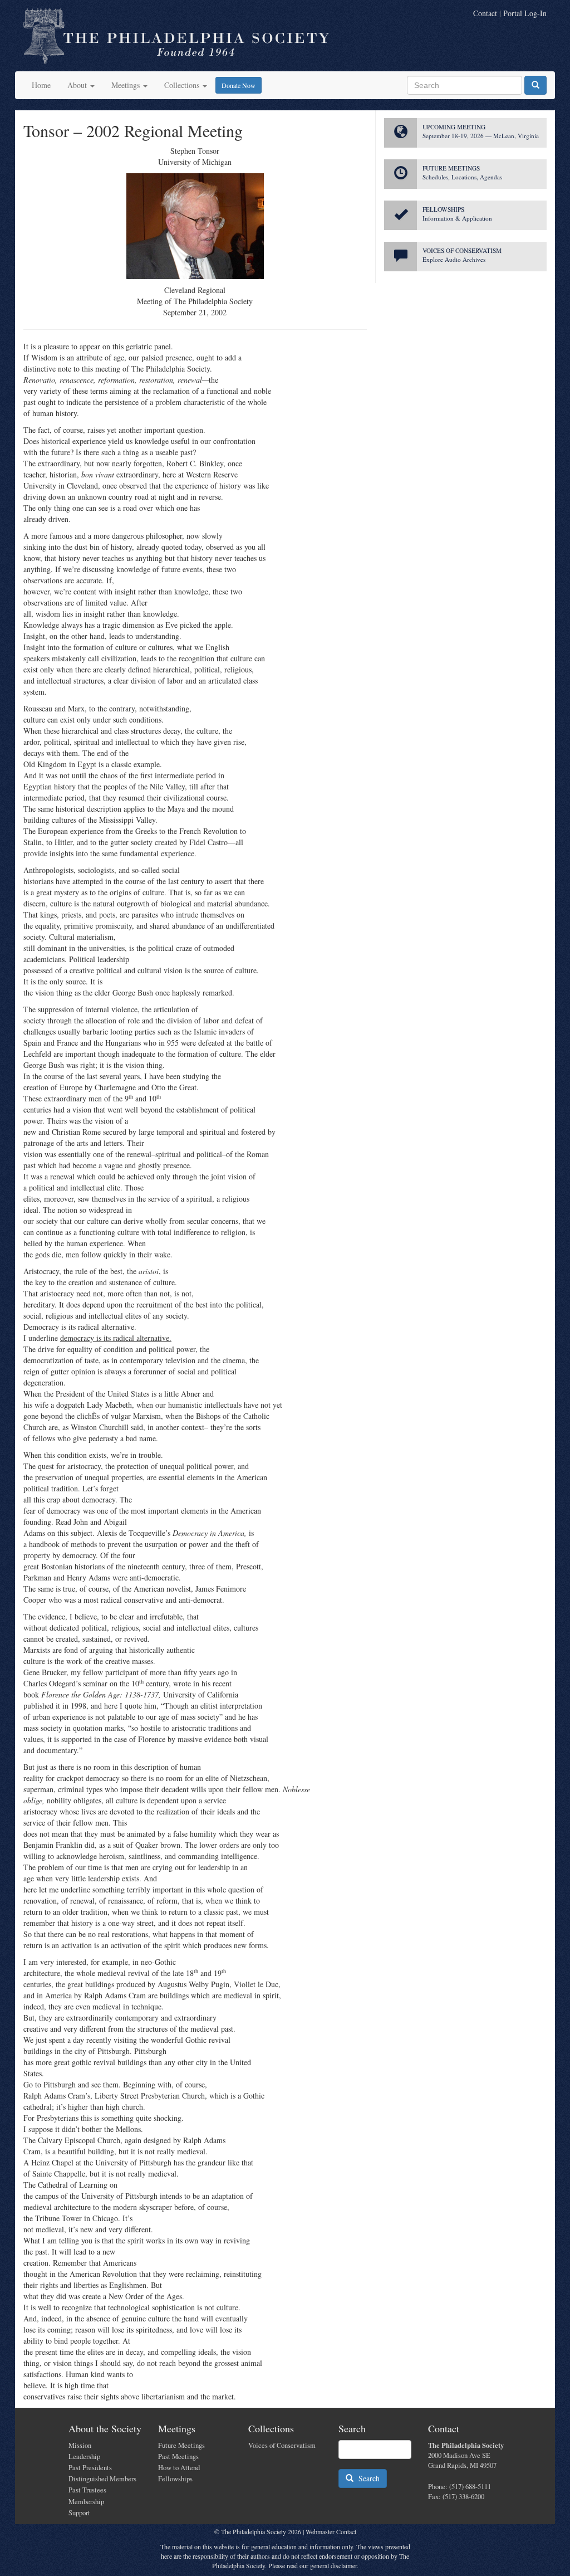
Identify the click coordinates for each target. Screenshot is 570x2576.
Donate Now (239, 85)
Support (79, 2513)
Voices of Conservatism (282, 2445)
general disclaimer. (334, 2565)
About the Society (105, 2428)
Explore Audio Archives (454, 259)
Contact (485, 13)
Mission (80, 2445)
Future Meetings (181, 2445)
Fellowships (175, 2479)
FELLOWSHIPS (443, 209)
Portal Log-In (525, 13)
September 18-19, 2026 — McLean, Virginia (481, 136)
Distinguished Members (102, 2479)
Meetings (127, 85)
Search (367, 2478)
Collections (183, 85)
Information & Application (457, 218)
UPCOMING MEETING (454, 127)
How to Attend (179, 2468)
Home (41, 85)
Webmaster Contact (331, 2531)
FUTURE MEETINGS (451, 168)
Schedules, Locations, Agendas (462, 177)
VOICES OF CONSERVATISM (462, 250)
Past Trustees (87, 2490)
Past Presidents (90, 2468)
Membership (86, 2502)
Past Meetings (178, 2457)
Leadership (84, 2457)
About (78, 85)
